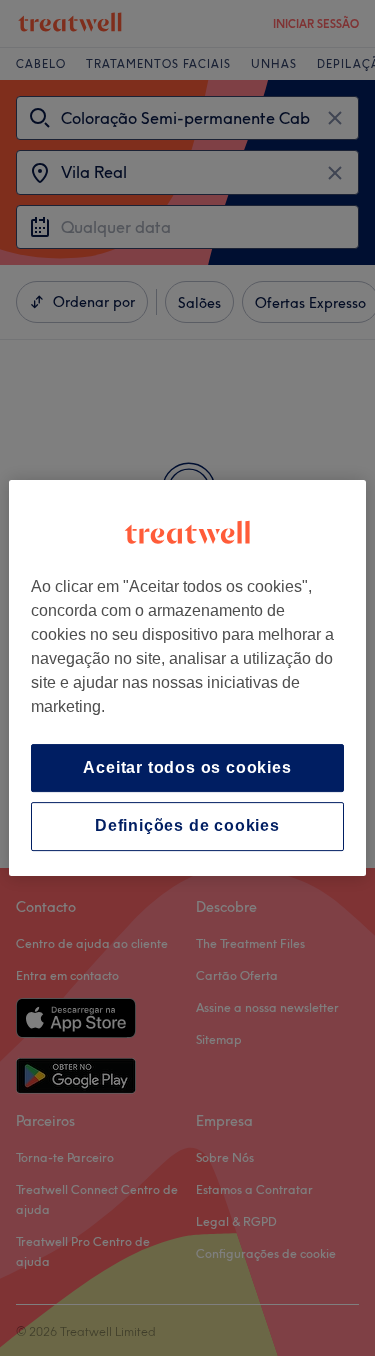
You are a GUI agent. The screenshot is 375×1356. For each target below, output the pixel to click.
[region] (187, 678)
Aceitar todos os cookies (187, 767)
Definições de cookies (187, 826)
